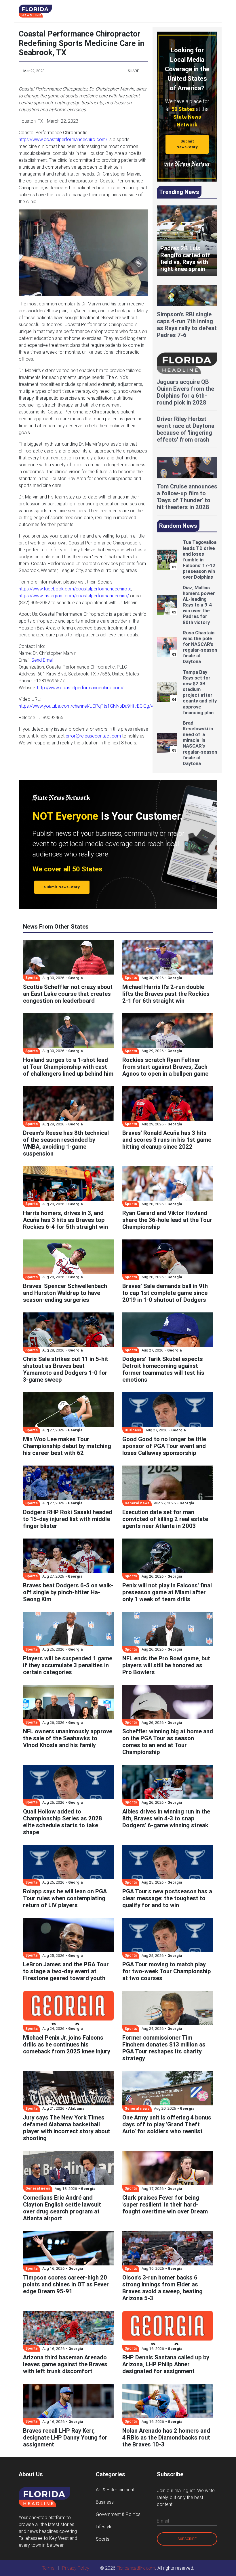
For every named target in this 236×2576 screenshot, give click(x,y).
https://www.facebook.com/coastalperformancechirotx (75, 589)
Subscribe (187, 2539)
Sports (103, 2539)
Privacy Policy (76, 2568)
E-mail (163, 2521)
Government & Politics (118, 2514)
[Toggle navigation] (212, 11)
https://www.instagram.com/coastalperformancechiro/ (74, 596)
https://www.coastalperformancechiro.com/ (63, 139)
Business (105, 2502)
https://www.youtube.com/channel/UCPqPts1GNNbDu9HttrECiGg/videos (92, 706)
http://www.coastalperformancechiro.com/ (80, 688)
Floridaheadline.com (136, 2568)
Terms (48, 2568)
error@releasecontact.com (93, 736)
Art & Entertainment (115, 2490)
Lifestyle (104, 2527)
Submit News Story (187, 144)
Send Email (42, 660)
